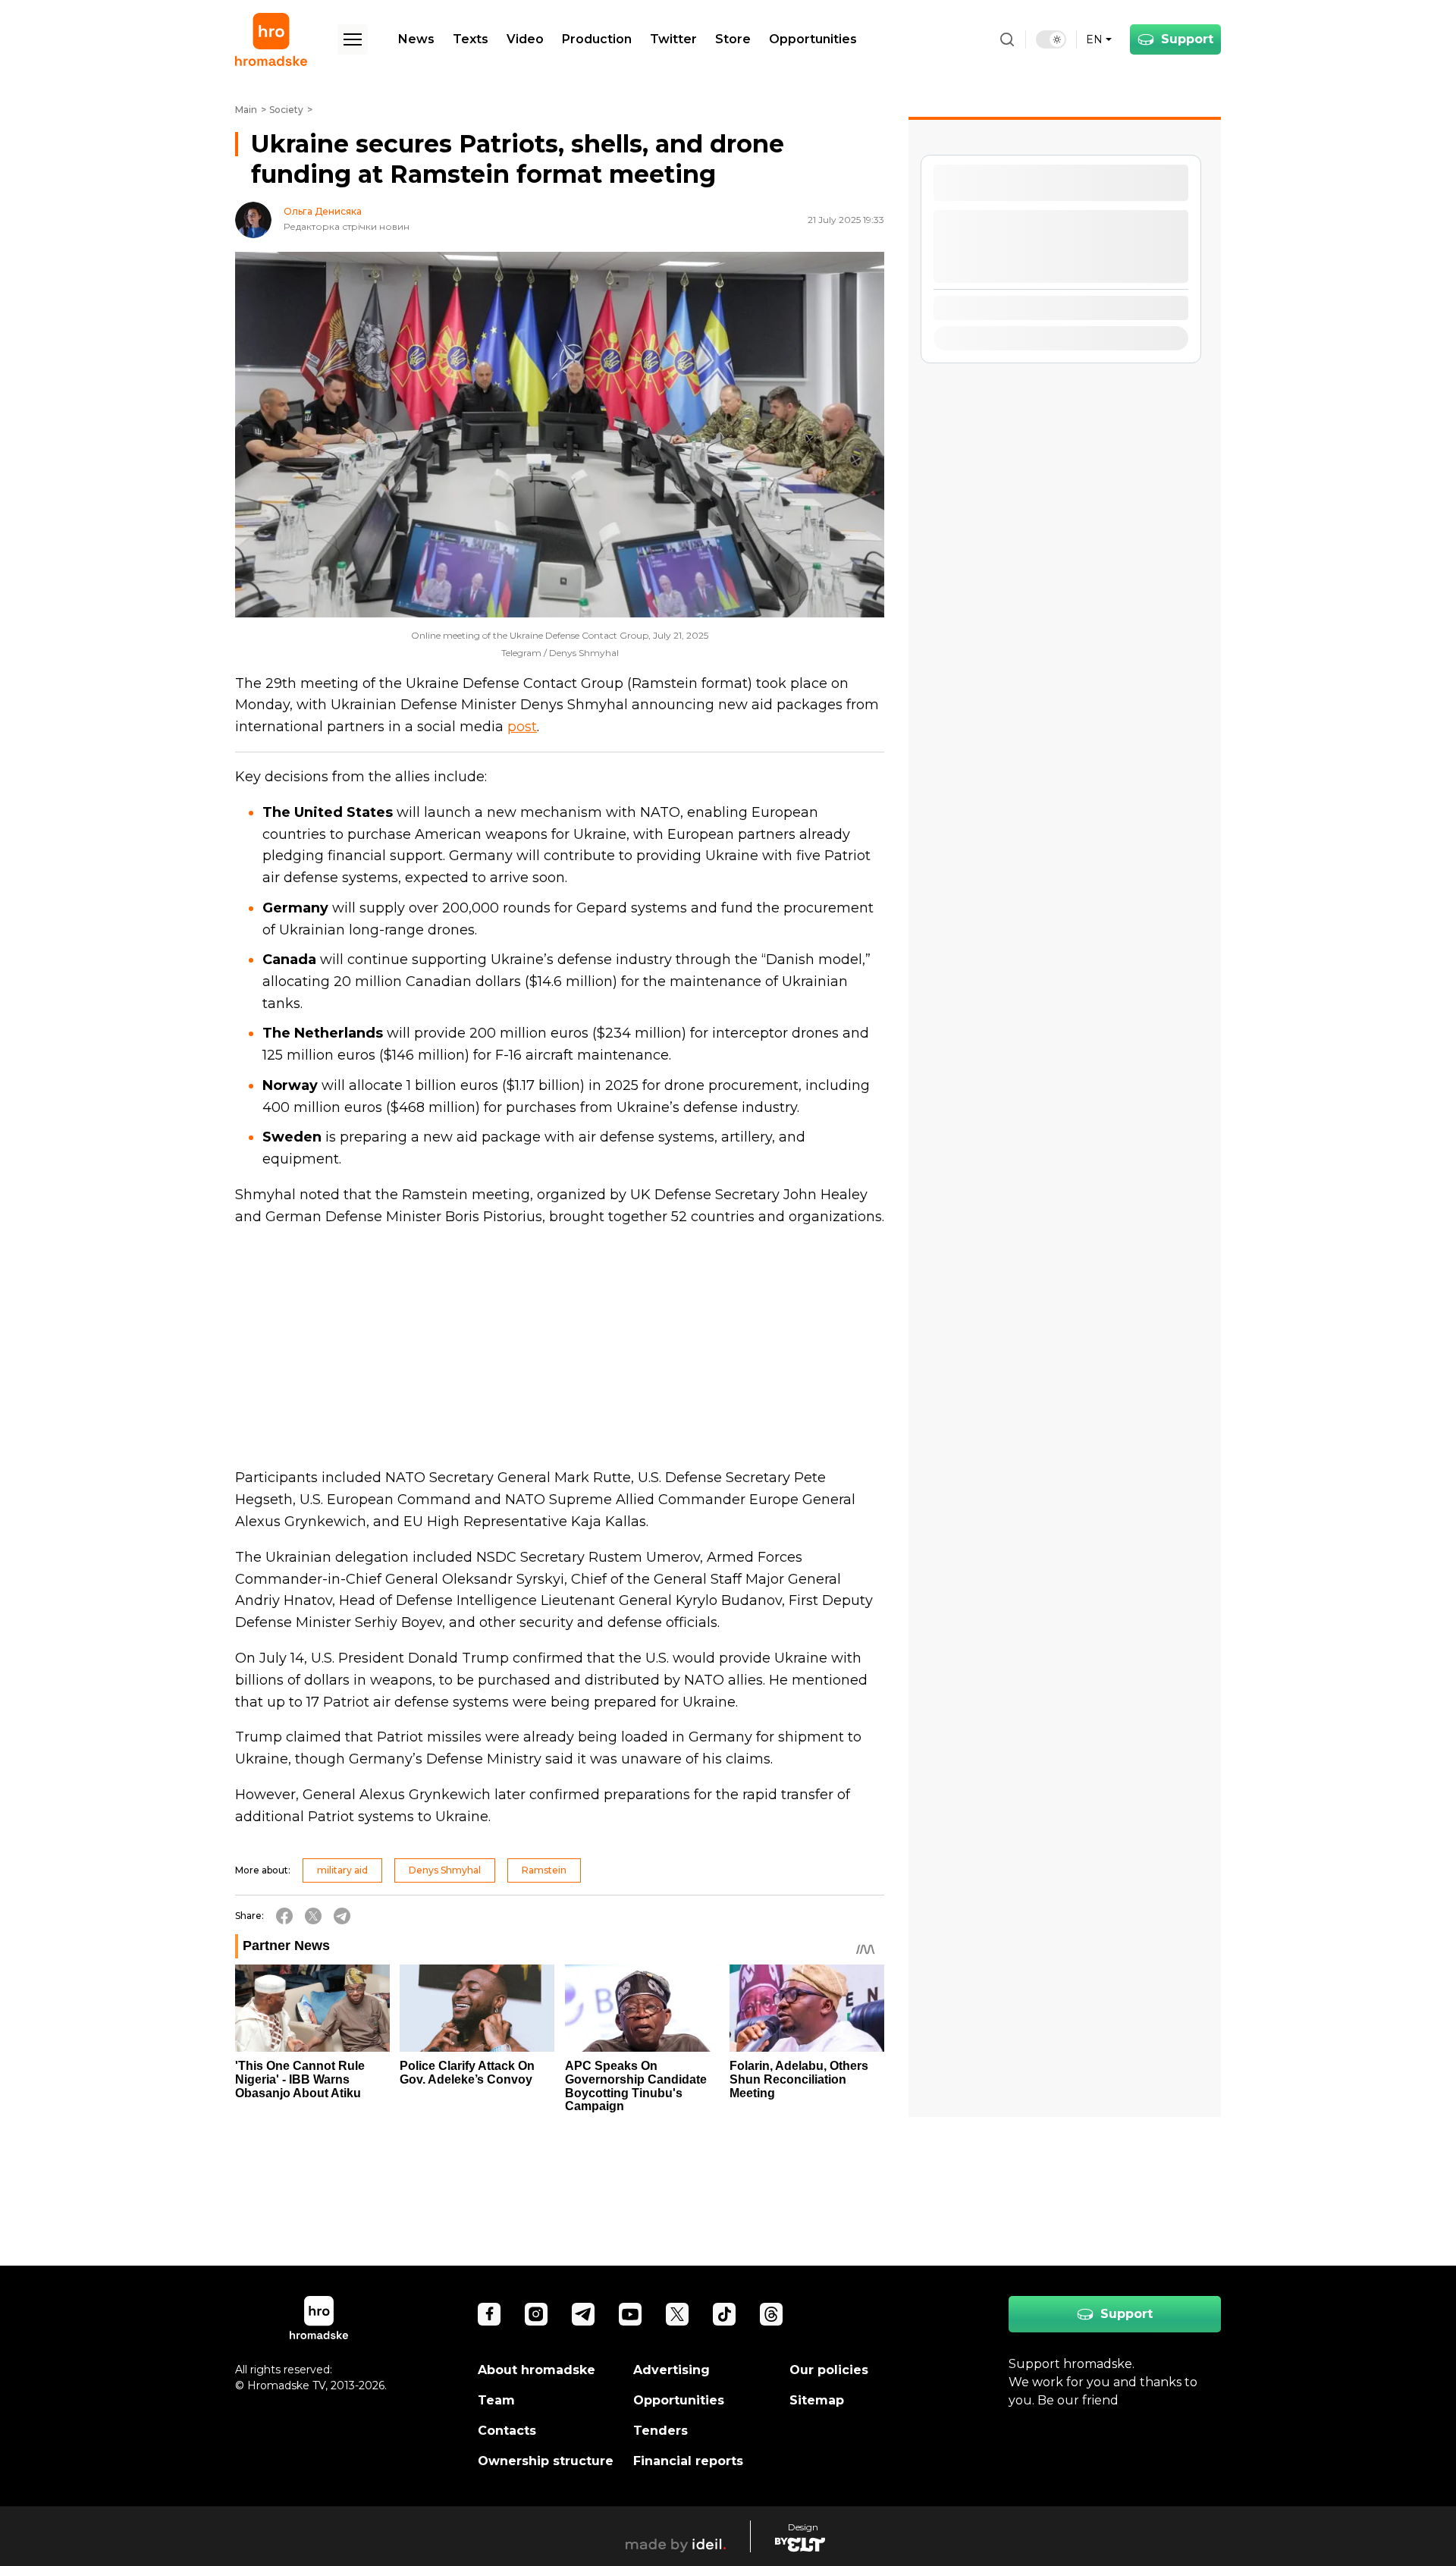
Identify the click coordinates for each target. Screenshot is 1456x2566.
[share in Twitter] (313, 1916)
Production (597, 39)
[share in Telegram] (342, 1916)
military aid (342, 1870)
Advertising (672, 2370)
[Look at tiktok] (724, 2314)
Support (1187, 39)
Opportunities (813, 39)
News (416, 39)
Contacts (507, 2431)
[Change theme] (1051, 39)
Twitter (673, 39)
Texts (471, 39)
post (522, 727)
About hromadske (537, 2370)
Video (525, 39)
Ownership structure (546, 2461)
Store (733, 39)
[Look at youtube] (630, 2314)
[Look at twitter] (677, 2314)
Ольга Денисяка (323, 212)
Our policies (829, 2370)
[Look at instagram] (536, 2314)
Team (496, 2400)
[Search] (1007, 39)
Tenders (661, 2431)
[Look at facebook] (489, 2314)
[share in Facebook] (284, 1916)
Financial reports (688, 2461)
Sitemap (817, 2400)
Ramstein (544, 1870)
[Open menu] (353, 39)
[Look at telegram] (583, 2314)
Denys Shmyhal (445, 1870)
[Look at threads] (771, 2314)
